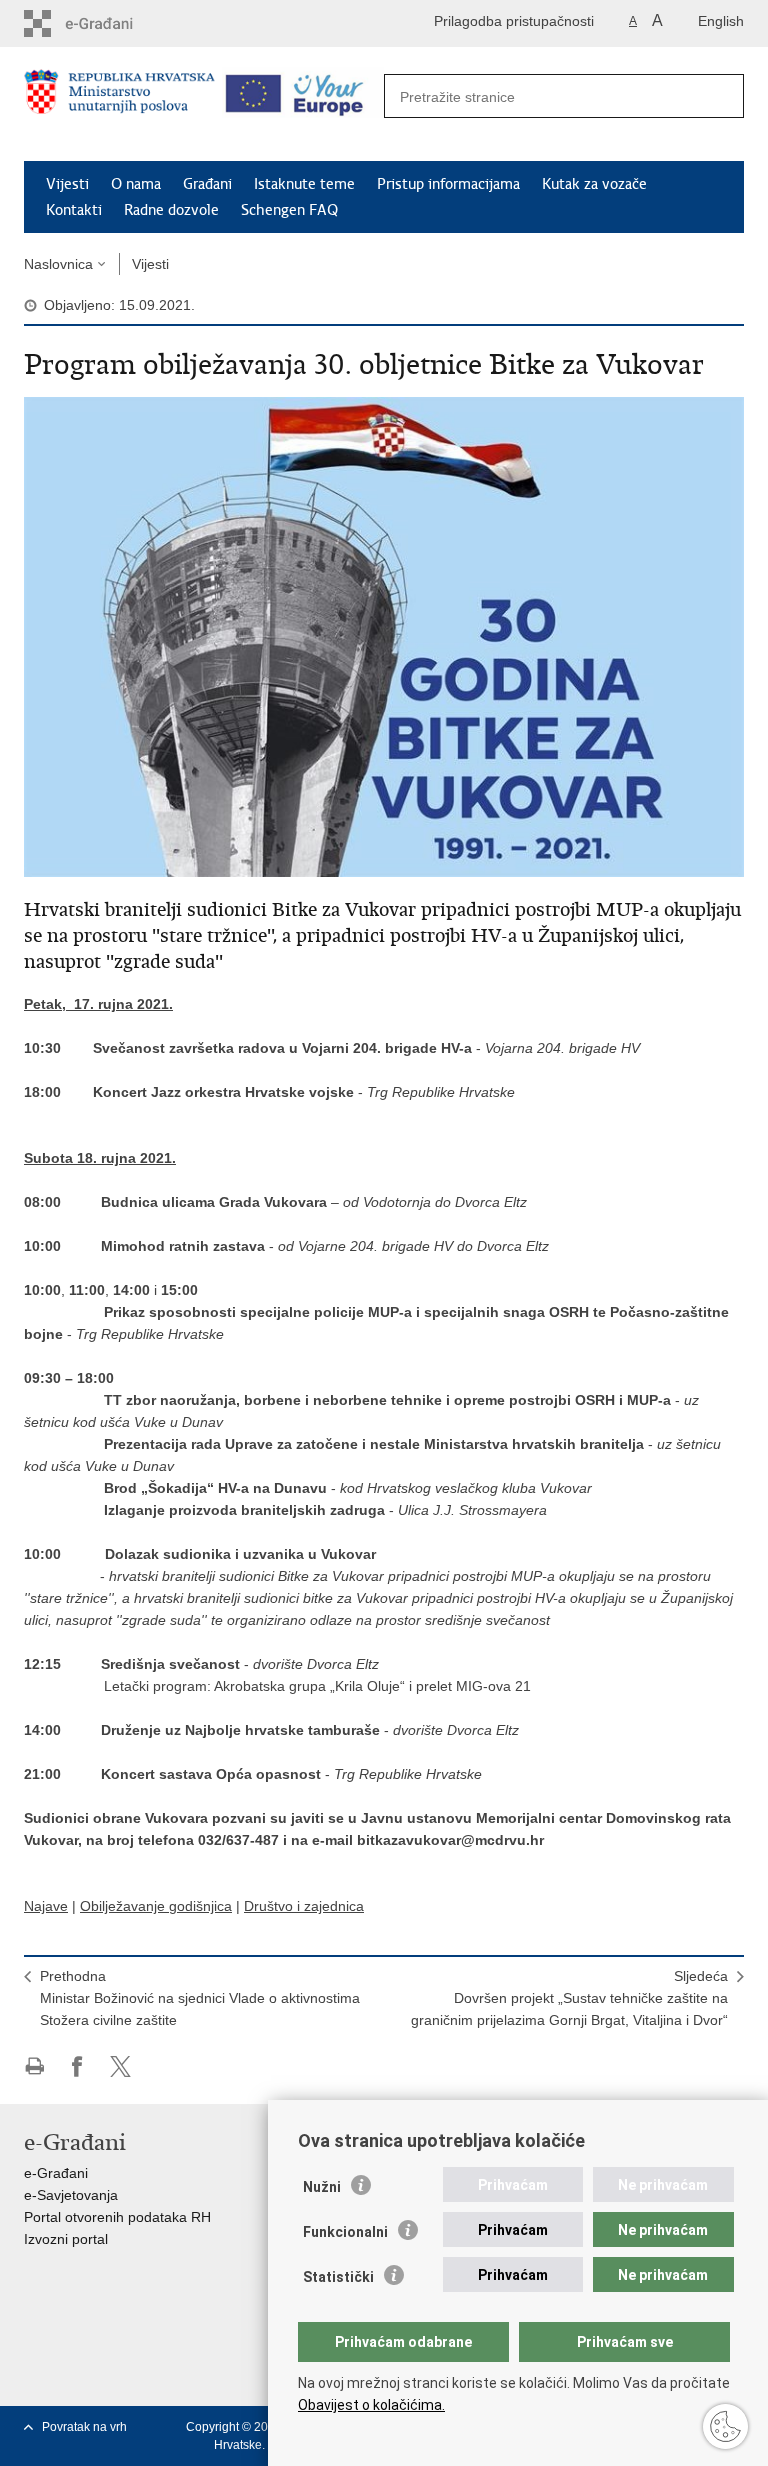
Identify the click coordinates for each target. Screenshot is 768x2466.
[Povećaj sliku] (384, 636)
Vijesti (67, 184)
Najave (46, 1906)
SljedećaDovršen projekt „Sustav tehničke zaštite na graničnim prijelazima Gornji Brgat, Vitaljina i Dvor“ (569, 1998)
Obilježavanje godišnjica (156, 1906)
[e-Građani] (109, 23)
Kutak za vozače (594, 184)
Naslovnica (58, 264)
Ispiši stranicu (34, 2066)
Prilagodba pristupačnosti (514, 21)
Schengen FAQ (289, 210)
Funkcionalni (345, 2232)
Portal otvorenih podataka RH (117, 2217)
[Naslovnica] (119, 105)
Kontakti (74, 210)
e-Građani (56, 2173)
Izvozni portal (66, 2239)
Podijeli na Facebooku (77, 2066)
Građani (207, 184)
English (721, 21)
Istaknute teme (304, 184)
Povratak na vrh (84, 2427)
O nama (136, 184)
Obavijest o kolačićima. (371, 2405)
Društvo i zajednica (304, 1906)
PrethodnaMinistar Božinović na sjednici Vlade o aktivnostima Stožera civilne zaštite (200, 1998)
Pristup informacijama (448, 184)
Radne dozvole (171, 210)
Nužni (322, 2187)
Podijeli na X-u (120, 2066)
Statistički (338, 2277)
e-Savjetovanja (71, 2195)
